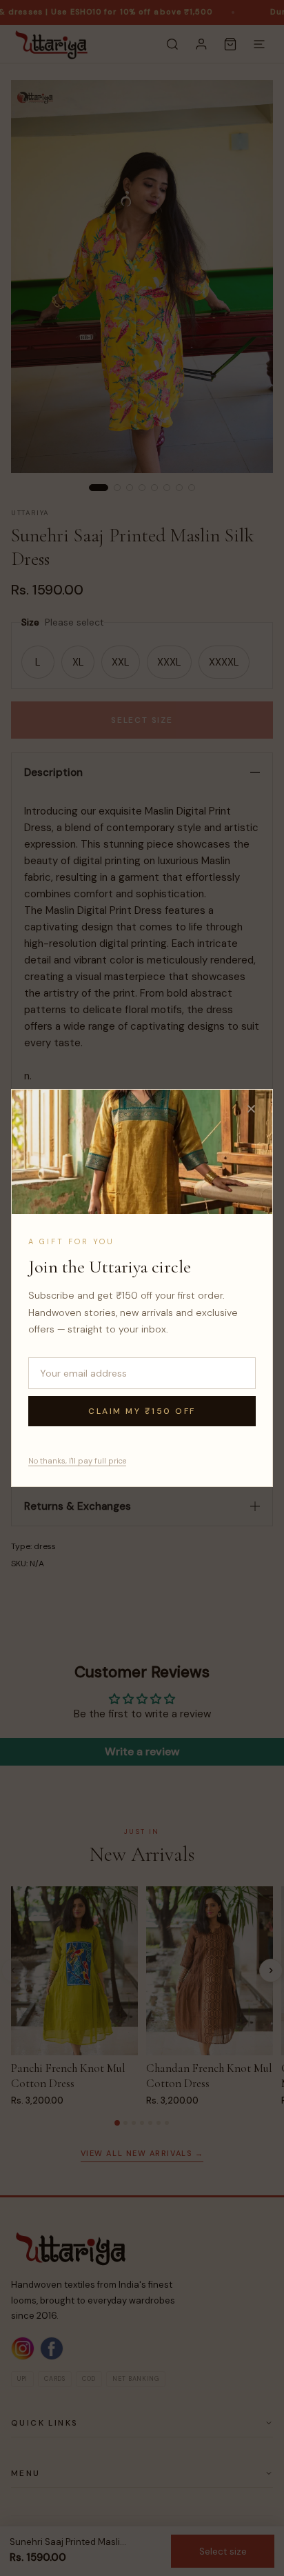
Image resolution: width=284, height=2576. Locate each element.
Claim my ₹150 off (142, 1411)
